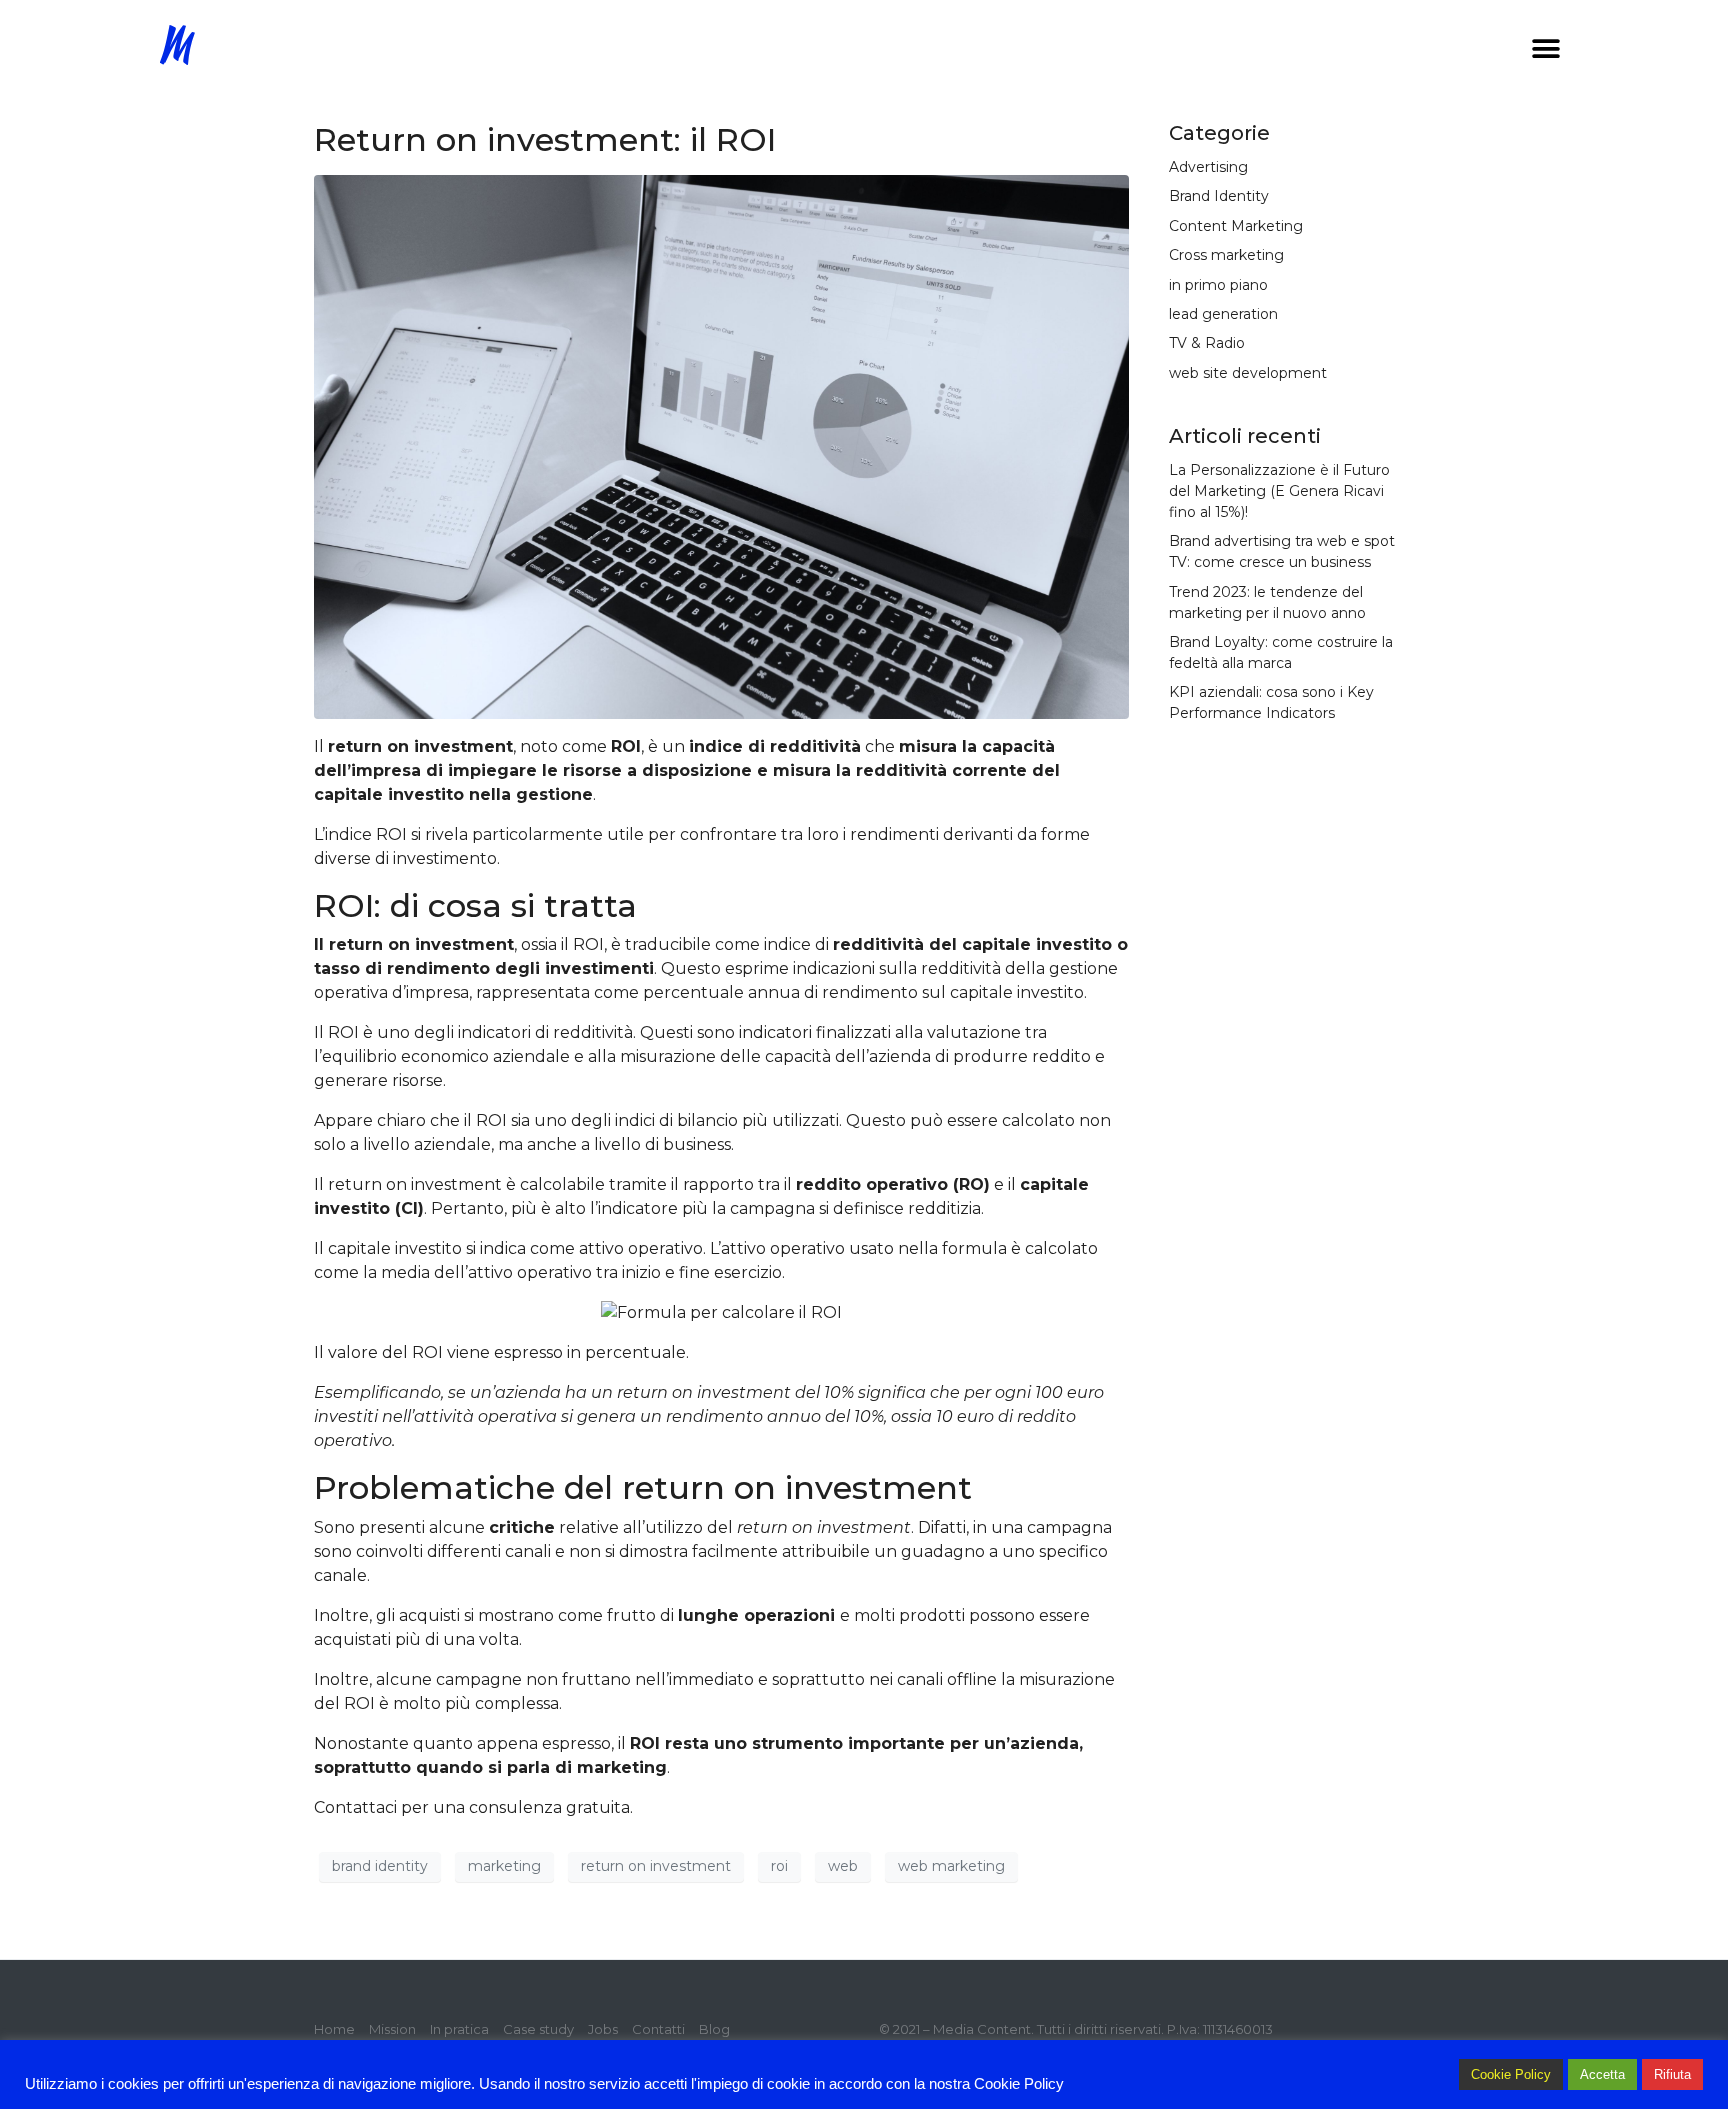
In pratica (459, 2029)
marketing (504, 1866)
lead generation (1223, 314)
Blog (714, 2029)
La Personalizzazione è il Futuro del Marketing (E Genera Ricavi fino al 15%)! (1279, 491)
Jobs (603, 2029)
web (843, 1866)
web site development (1248, 373)
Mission (392, 2029)
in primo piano (1218, 285)
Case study (538, 2029)
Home (334, 2029)
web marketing (951, 1866)
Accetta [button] (1602, 2074)
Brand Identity (1219, 196)
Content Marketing (1236, 226)
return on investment (656, 1866)
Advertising (1208, 167)
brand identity (380, 1866)
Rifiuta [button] (1672, 2074)
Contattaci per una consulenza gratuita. (473, 1807)
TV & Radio (1207, 343)
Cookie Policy (1511, 2074)
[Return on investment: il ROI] (721, 445)
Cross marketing (1226, 255)
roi (779, 1866)
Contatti (658, 2029)
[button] (1545, 48)
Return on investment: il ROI (545, 139)
